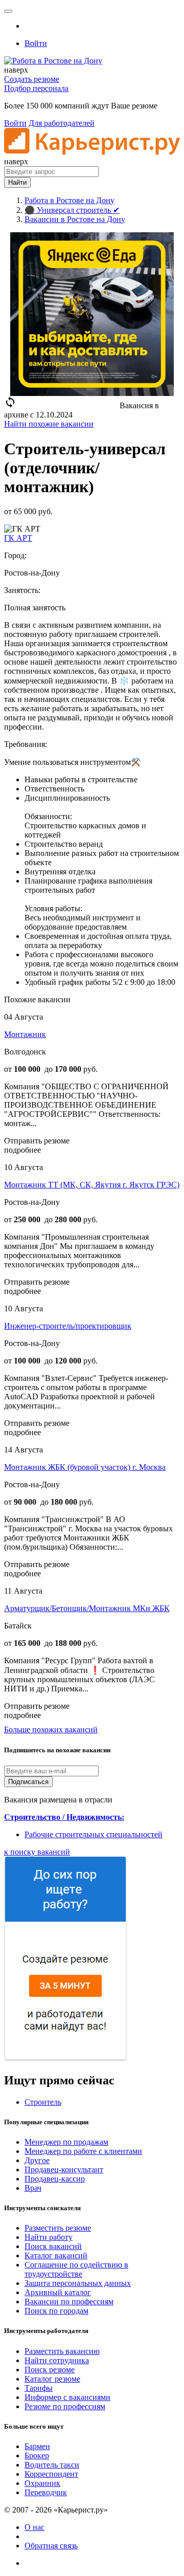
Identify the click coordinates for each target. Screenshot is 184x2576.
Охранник (42, 2483)
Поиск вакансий (53, 2246)
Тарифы (39, 2388)
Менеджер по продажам (66, 2142)
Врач (33, 2188)
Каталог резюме (52, 2379)
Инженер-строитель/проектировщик (68, 1326)
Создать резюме (32, 79)
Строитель (43, 2102)
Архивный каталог (58, 2292)
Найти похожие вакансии (49, 424)
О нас (34, 2527)
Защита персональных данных (78, 2283)
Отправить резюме (37, 1141)
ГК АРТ (18, 538)
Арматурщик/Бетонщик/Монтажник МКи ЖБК (87, 1608)
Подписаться (28, 1782)
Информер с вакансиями (67, 2397)
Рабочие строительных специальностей (94, 1834)
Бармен (37, 2446)
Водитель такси (52, 2465)
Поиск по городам (56, 2311)
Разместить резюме (58, 2228)
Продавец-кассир (55, 2179)
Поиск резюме (50, 2370)
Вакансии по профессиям (69, 2302)
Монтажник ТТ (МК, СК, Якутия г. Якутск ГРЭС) (92, 1185)
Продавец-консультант (64, 2170)
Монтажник (25, 1034)
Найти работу (49, 2237)
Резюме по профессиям (65, 2406)
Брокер (37, 2456)
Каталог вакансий (56, 2255)
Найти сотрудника (57, 2360)
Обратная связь (51, 2546)
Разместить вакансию (62, 2351)
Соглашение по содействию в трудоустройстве (76, 2269)
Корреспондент (51, 2474)
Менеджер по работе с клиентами (83, 2151)
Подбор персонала (36, 88)
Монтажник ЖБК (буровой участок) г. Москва (85, 1467)
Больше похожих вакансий (51, 1730)
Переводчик (46, 2492)
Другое (37, 2160)
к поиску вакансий (37, 1852)
